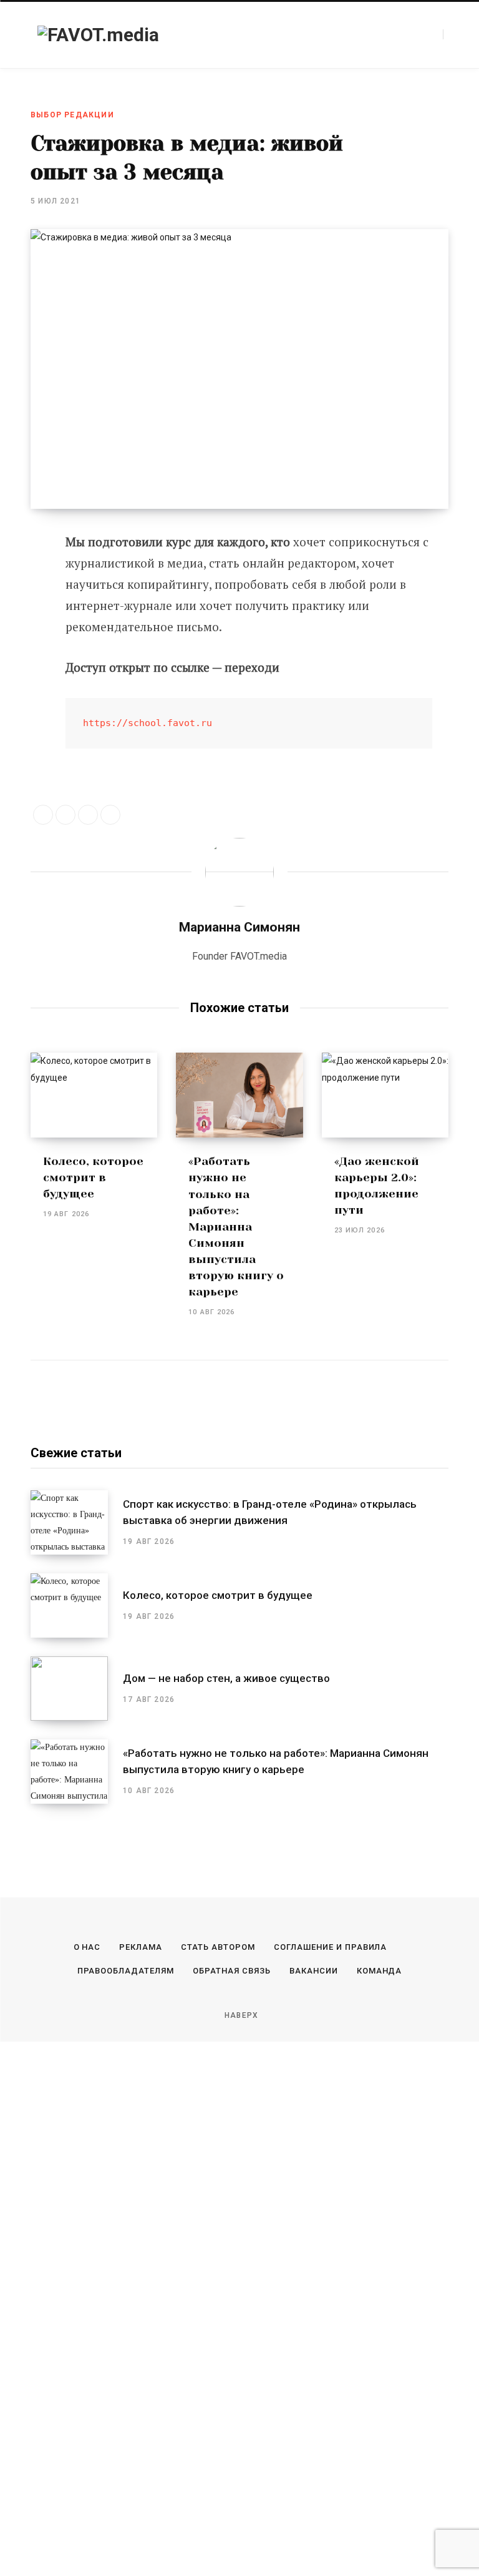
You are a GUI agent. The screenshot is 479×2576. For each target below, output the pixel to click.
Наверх (240, 2015)
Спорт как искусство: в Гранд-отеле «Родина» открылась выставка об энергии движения (270, 1512)
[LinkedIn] (88, 815)
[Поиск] (450, 34)
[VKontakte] (22, 613)
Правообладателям (126, 1971)
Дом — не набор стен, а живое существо (226, 1678)
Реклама (141, 1947)
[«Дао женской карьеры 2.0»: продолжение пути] (385, 1095)
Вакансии (314, 1971)
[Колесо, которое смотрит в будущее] (94, 1095)
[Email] (22, 646)
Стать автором (218, 1947)
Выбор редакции (72, 115)
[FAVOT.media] (98, 35)
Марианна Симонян (239, 927)
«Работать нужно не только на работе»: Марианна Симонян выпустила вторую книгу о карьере (236, 1227)
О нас (87, 1947)
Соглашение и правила (331, 1947)
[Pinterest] (22, 580)
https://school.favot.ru (148, 723)
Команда (380, 1971)
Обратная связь (232, 1971)
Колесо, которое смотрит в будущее (93, 1177)
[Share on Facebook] (43, 815)
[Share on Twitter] (22, 547)
